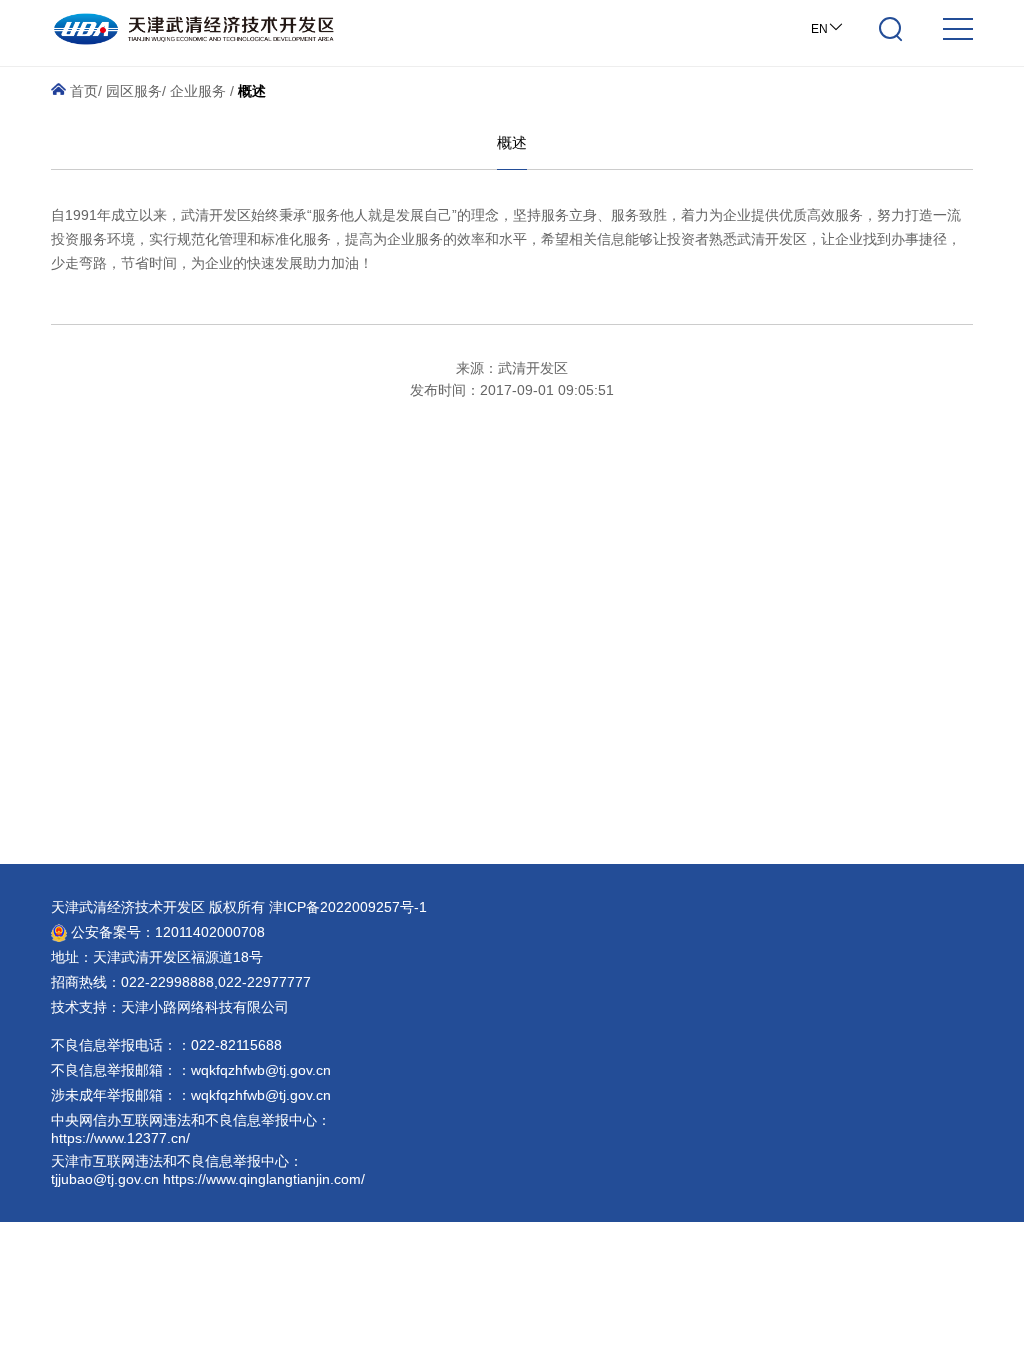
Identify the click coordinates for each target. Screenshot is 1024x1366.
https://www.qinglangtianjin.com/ (264, 1179)
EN (819, 29)
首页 (82, 91)
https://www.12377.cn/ (120, 1138)
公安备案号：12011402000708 (166, 932)
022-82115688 (236, 1045)
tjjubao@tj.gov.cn (105, 1179)
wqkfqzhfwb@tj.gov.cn (261, 1070)
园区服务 (134, 91)
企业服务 (198, 91)
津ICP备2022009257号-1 (348, 907)
